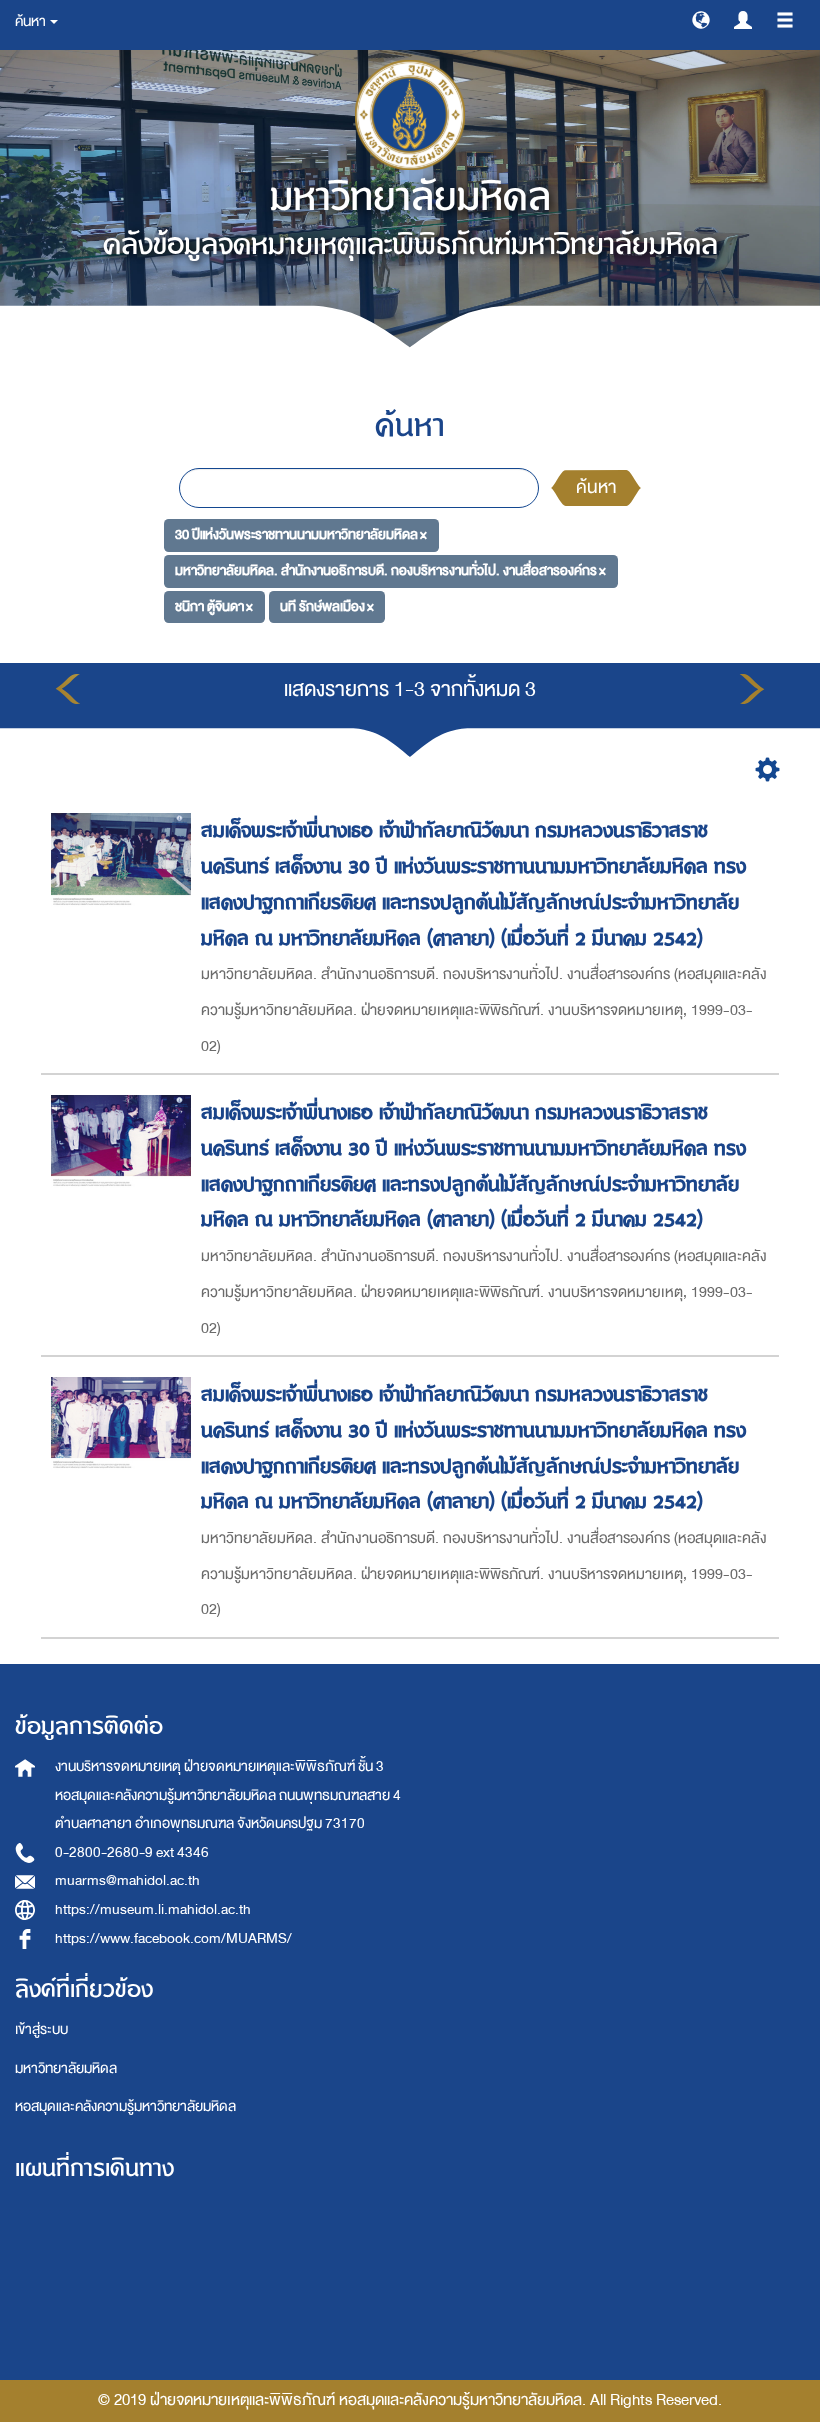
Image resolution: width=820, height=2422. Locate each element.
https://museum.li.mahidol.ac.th (153, 1909)
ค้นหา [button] (31, 21)
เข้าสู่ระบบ (41, 2029)
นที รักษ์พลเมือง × (327, 606)
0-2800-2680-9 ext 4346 (132, 1852)
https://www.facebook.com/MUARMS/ (173, 1938)
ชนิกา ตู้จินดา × (214, 606)
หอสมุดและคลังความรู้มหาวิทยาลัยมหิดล (125, 2106)
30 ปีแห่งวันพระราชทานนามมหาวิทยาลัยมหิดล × (301, 534)
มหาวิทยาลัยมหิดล (66, 2068)
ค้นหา (596, 487)
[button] (701, 19)
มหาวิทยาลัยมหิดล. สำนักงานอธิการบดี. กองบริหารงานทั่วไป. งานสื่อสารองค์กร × (390, 570)
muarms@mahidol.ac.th (127, 1880)
